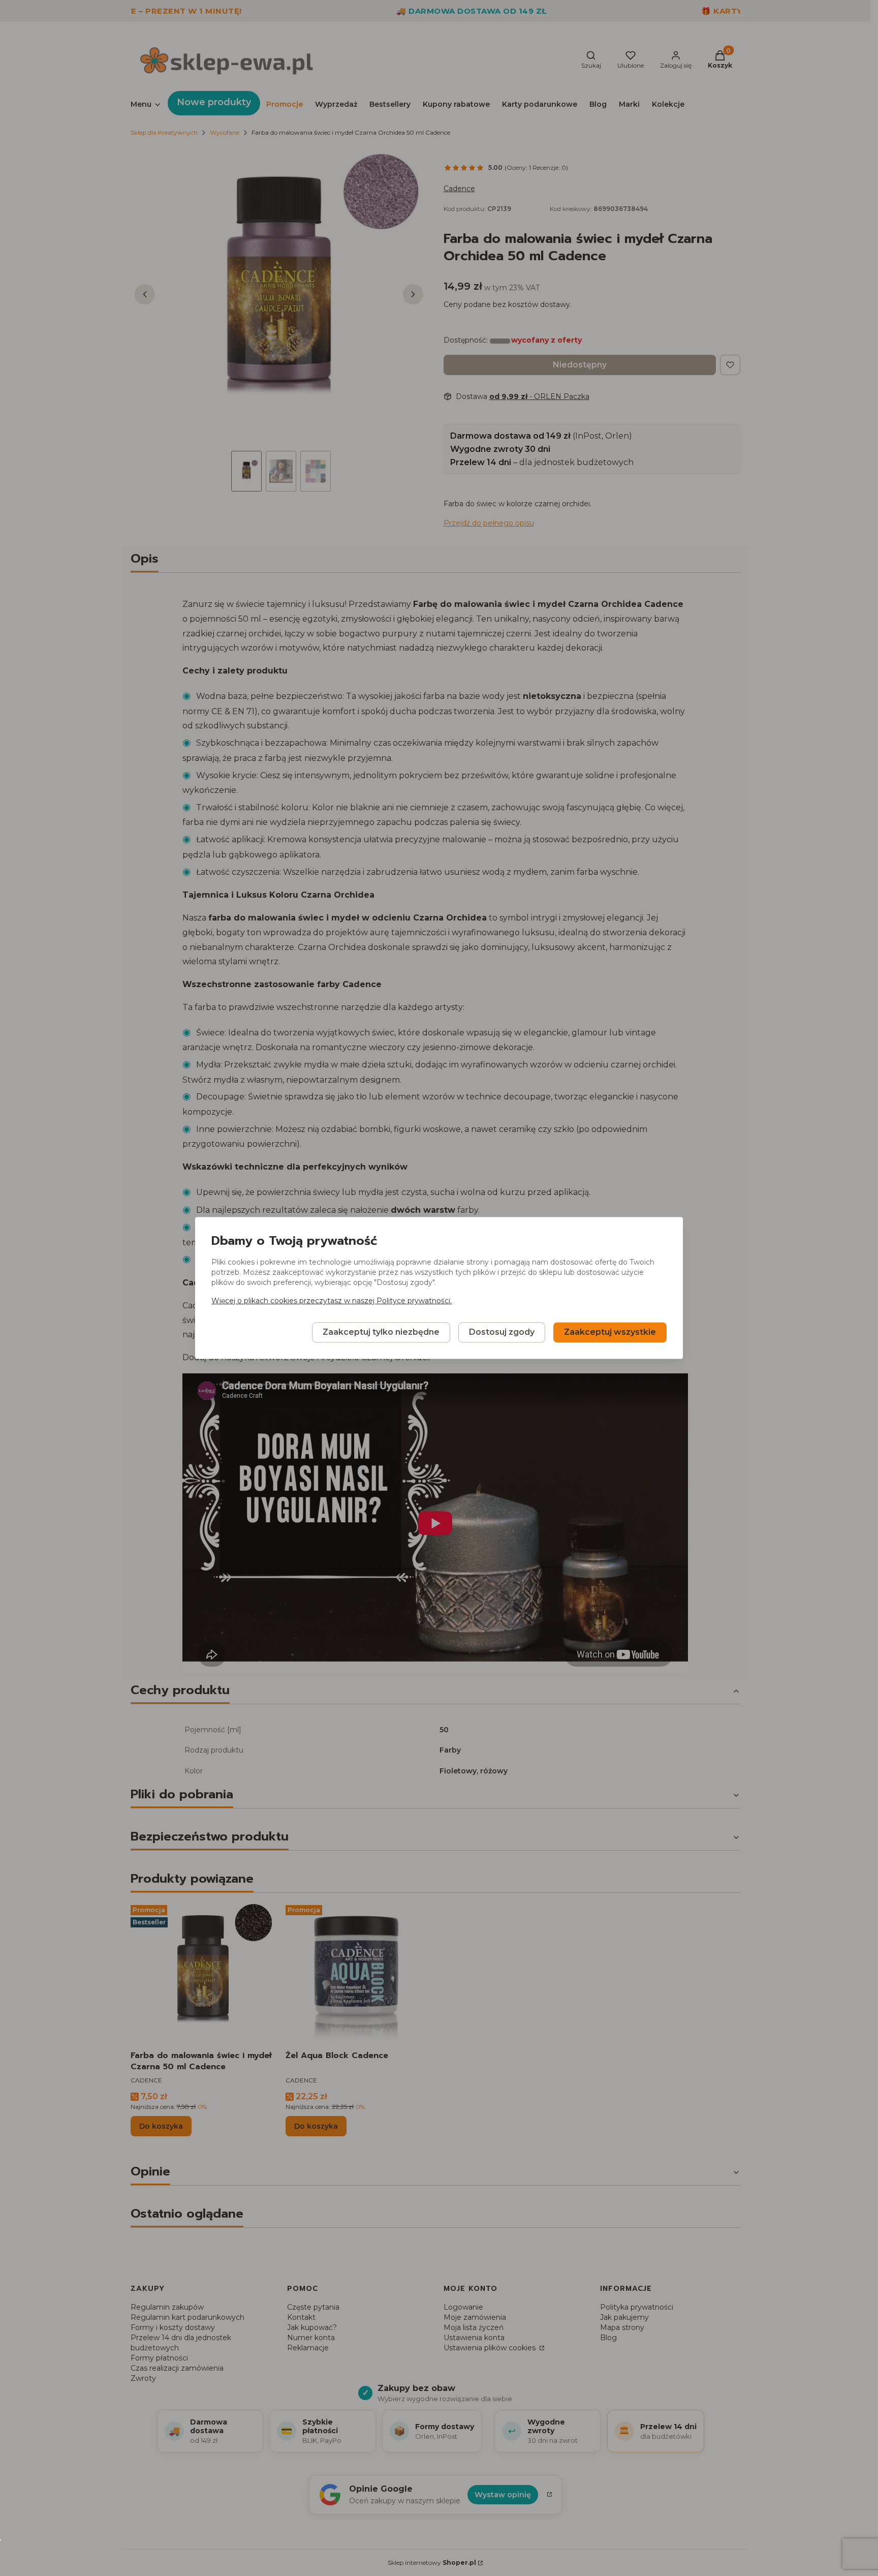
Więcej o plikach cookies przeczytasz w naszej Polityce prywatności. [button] (332, 1301)
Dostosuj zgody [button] (502, 1332)
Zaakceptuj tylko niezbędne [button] (381, 1332)
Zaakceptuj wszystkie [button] (610, 1332)
